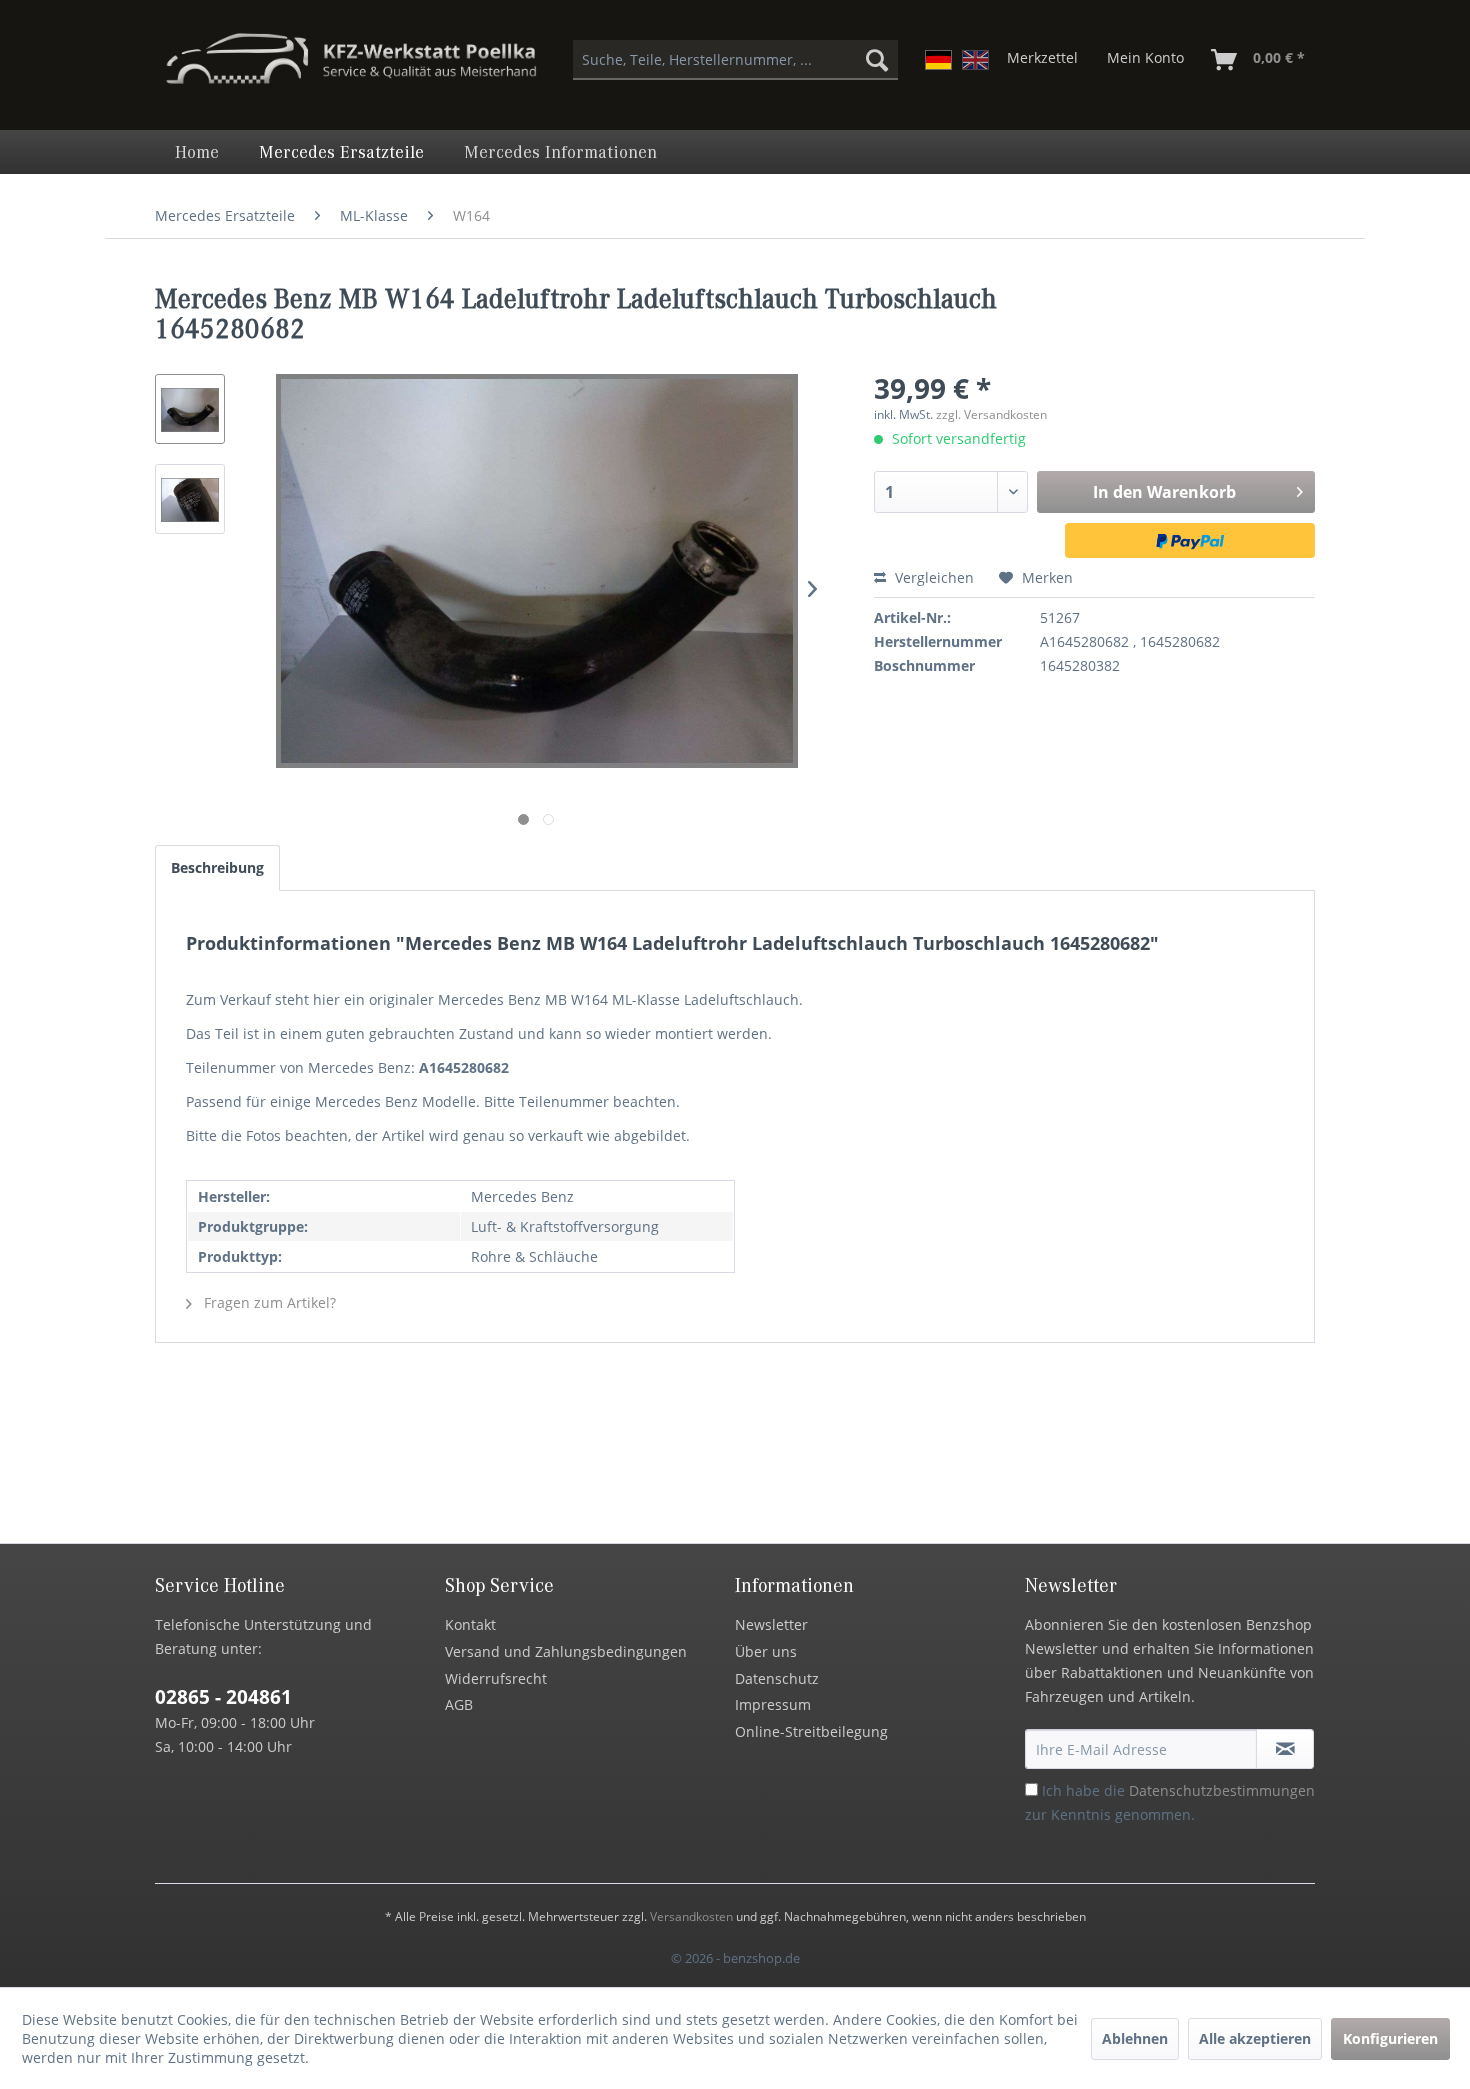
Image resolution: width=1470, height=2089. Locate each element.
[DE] (938, 60)
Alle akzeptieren (1255, 2038)
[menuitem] (735, 60)
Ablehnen (1135, 2038)
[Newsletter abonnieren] (1285, 1749)
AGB (459, 1704)
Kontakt (470, 1624)
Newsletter (771, 1624)
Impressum (773, 1704)
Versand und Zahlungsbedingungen (566, 1651)
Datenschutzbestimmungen (1222, 1790)
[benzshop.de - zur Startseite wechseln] (351, 68)
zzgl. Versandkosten (991, 414)
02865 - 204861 (223, 1697)
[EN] (975, 60)
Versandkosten (691, 1916)
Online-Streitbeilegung (811, 1731)
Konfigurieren (1390, 2038)
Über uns (766, 1651)
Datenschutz (777, 1678)
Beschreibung (217, 867)
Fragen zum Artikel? (268, 1302)
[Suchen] (877, 60)
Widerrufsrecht (496, 1678)
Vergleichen (932, 577)
